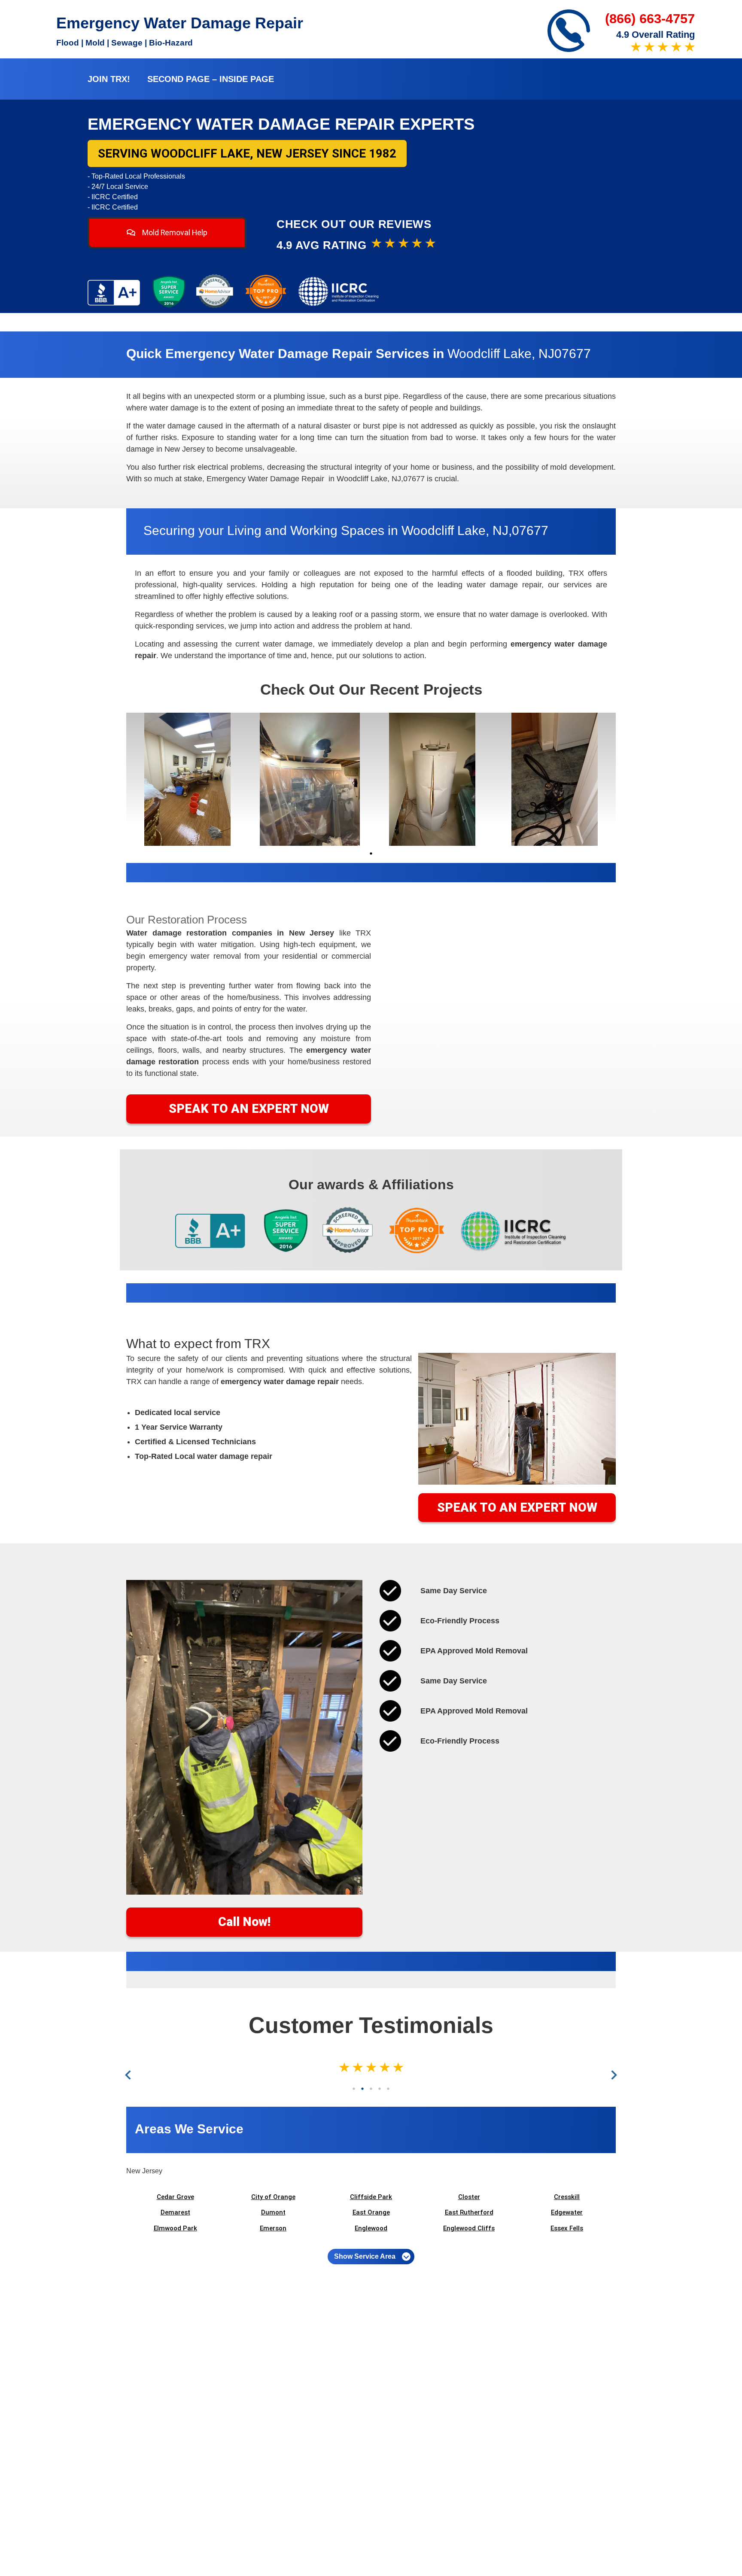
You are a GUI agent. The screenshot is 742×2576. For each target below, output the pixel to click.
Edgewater (567, 2212)
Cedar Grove (175, 2197)
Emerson (273, 2228)
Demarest (175, 2212)
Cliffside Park (371, 2197)
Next (613, 2075)
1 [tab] (371, 854)
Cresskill (567, 2197)
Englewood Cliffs (469, 2228)
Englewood (371, 2228)
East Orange (371, 2212)
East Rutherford (469, 2212)
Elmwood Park (175, 2228)
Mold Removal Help (174, 233)
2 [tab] (362, 2089)
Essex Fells (567, 2228)
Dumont (273, 2212)
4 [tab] (380, 2089)
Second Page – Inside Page (211, 79)
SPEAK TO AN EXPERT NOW (249, 1109)
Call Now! (244, 1922)
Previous (130, 2075)
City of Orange (273, 2197)
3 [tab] (371, 2089)
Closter (469, 2197)
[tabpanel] (187, 779)
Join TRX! (109, 79)
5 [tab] (388, 2089)
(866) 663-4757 (650, 19)
